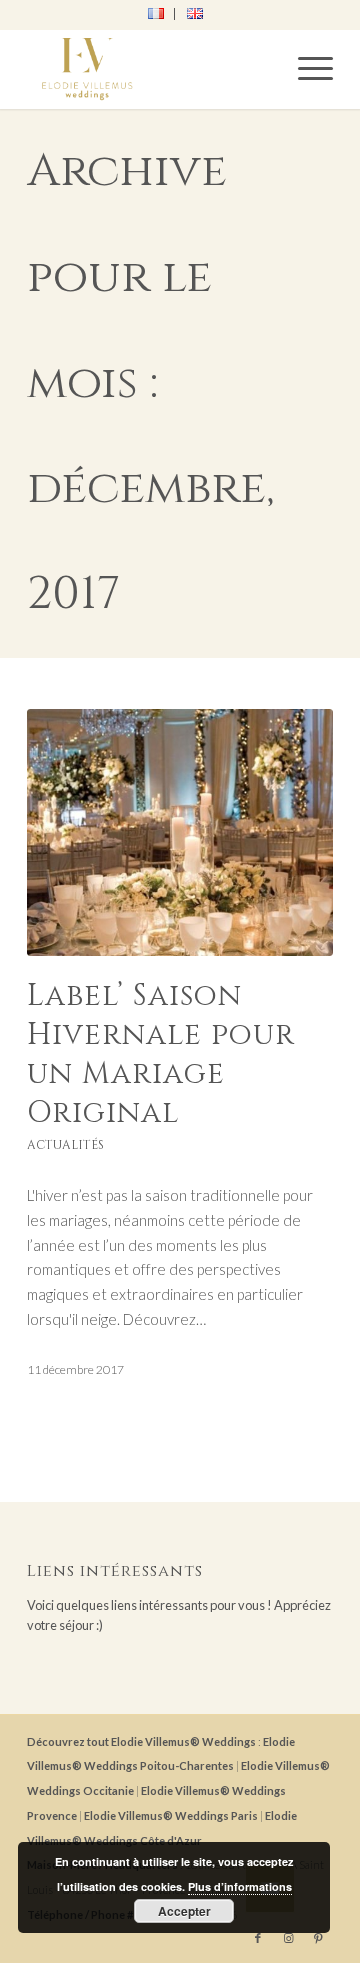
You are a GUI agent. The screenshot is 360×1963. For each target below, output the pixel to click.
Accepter (184, 1911)
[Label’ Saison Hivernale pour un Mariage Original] (180, 832)
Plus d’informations (240, 1886)
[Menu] (305, 69)
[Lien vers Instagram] (288, 1938)
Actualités (65, 1145)
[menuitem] (156, 14)
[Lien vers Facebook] (258, 1938)
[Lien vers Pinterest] (318, 1938)
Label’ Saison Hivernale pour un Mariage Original (161, 1054)
